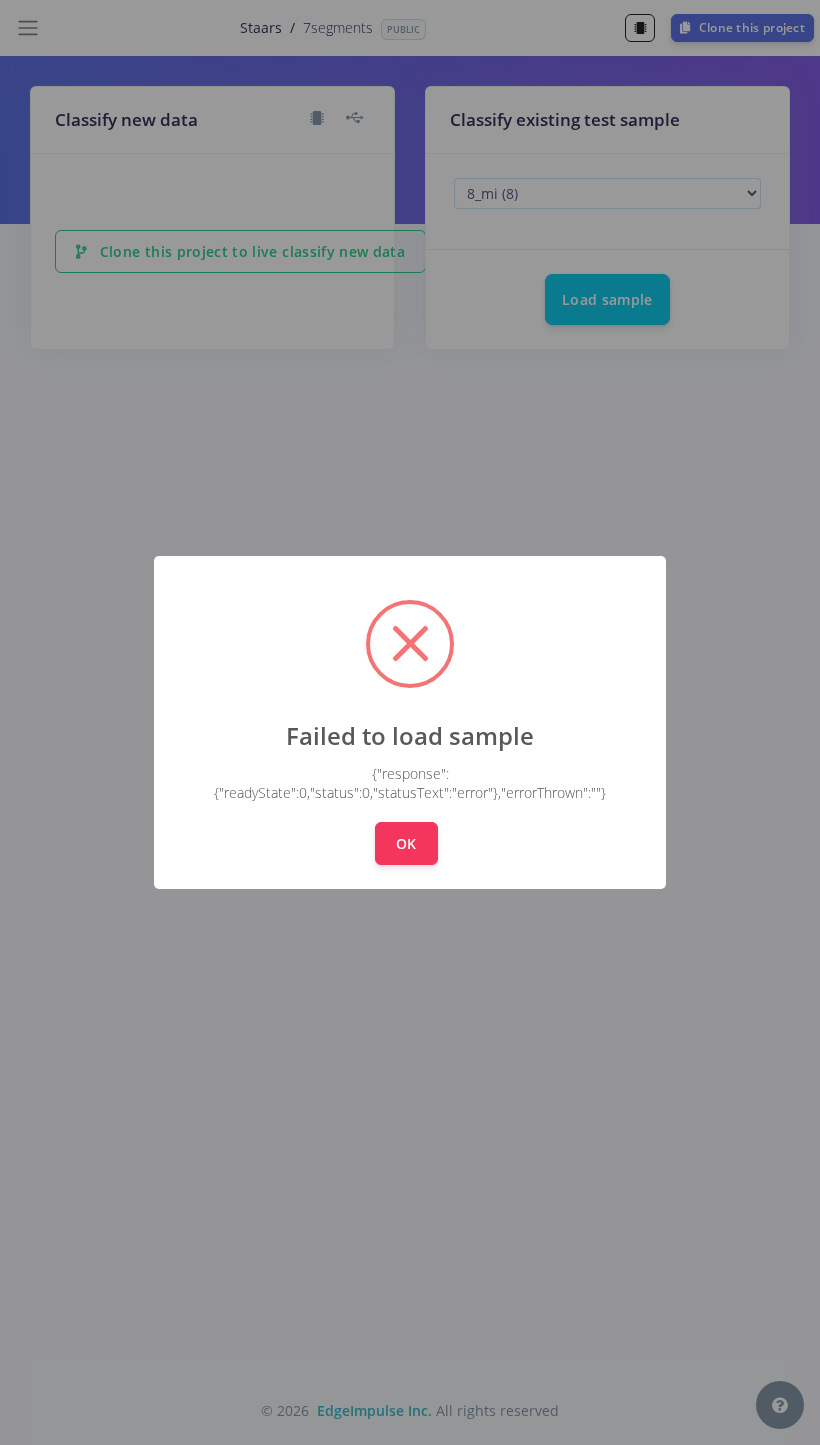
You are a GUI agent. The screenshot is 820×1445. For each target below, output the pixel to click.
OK (406, 843)
